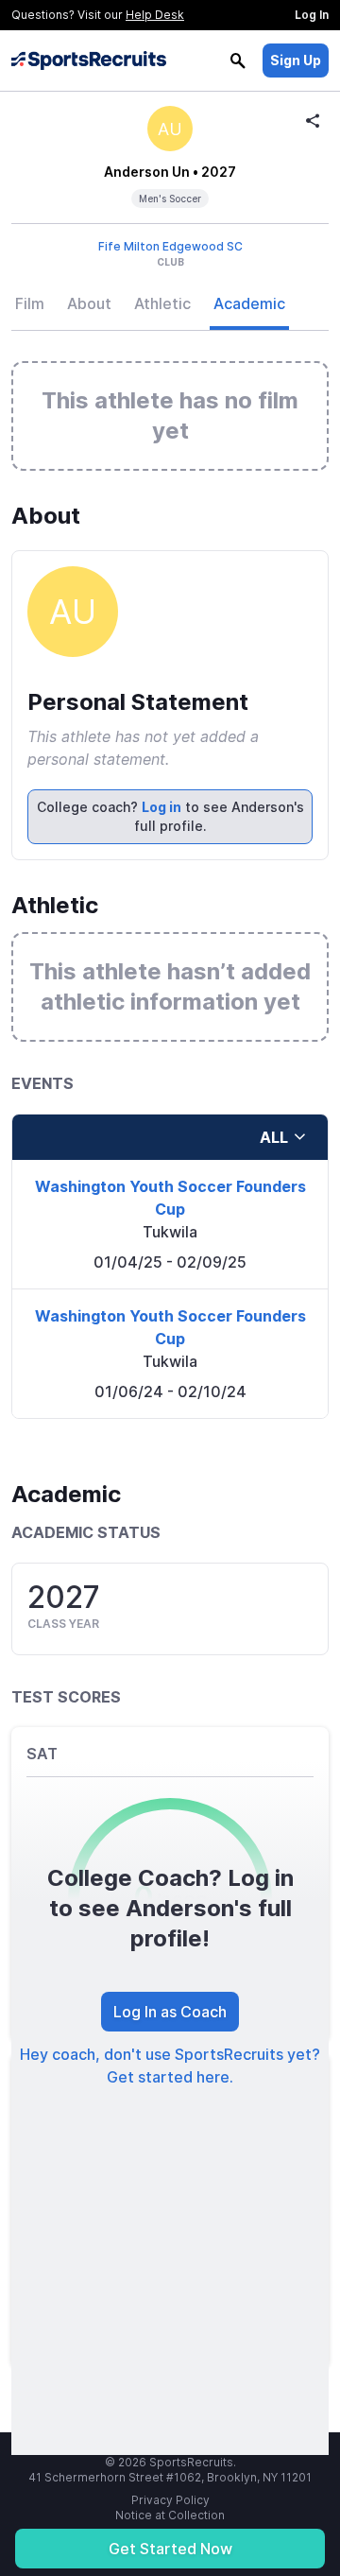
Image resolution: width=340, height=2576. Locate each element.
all (274, 1137)
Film (30, 303)
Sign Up (296, 60)
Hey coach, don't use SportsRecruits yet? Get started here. (170, 2066)
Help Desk (155, 15)
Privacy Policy (170, 2500)
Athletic (162, 303)
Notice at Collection (170, 2515)
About (89, 303)
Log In (312, 15)
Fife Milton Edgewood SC (170, 246)
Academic (249, 303)
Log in (161, 807)
